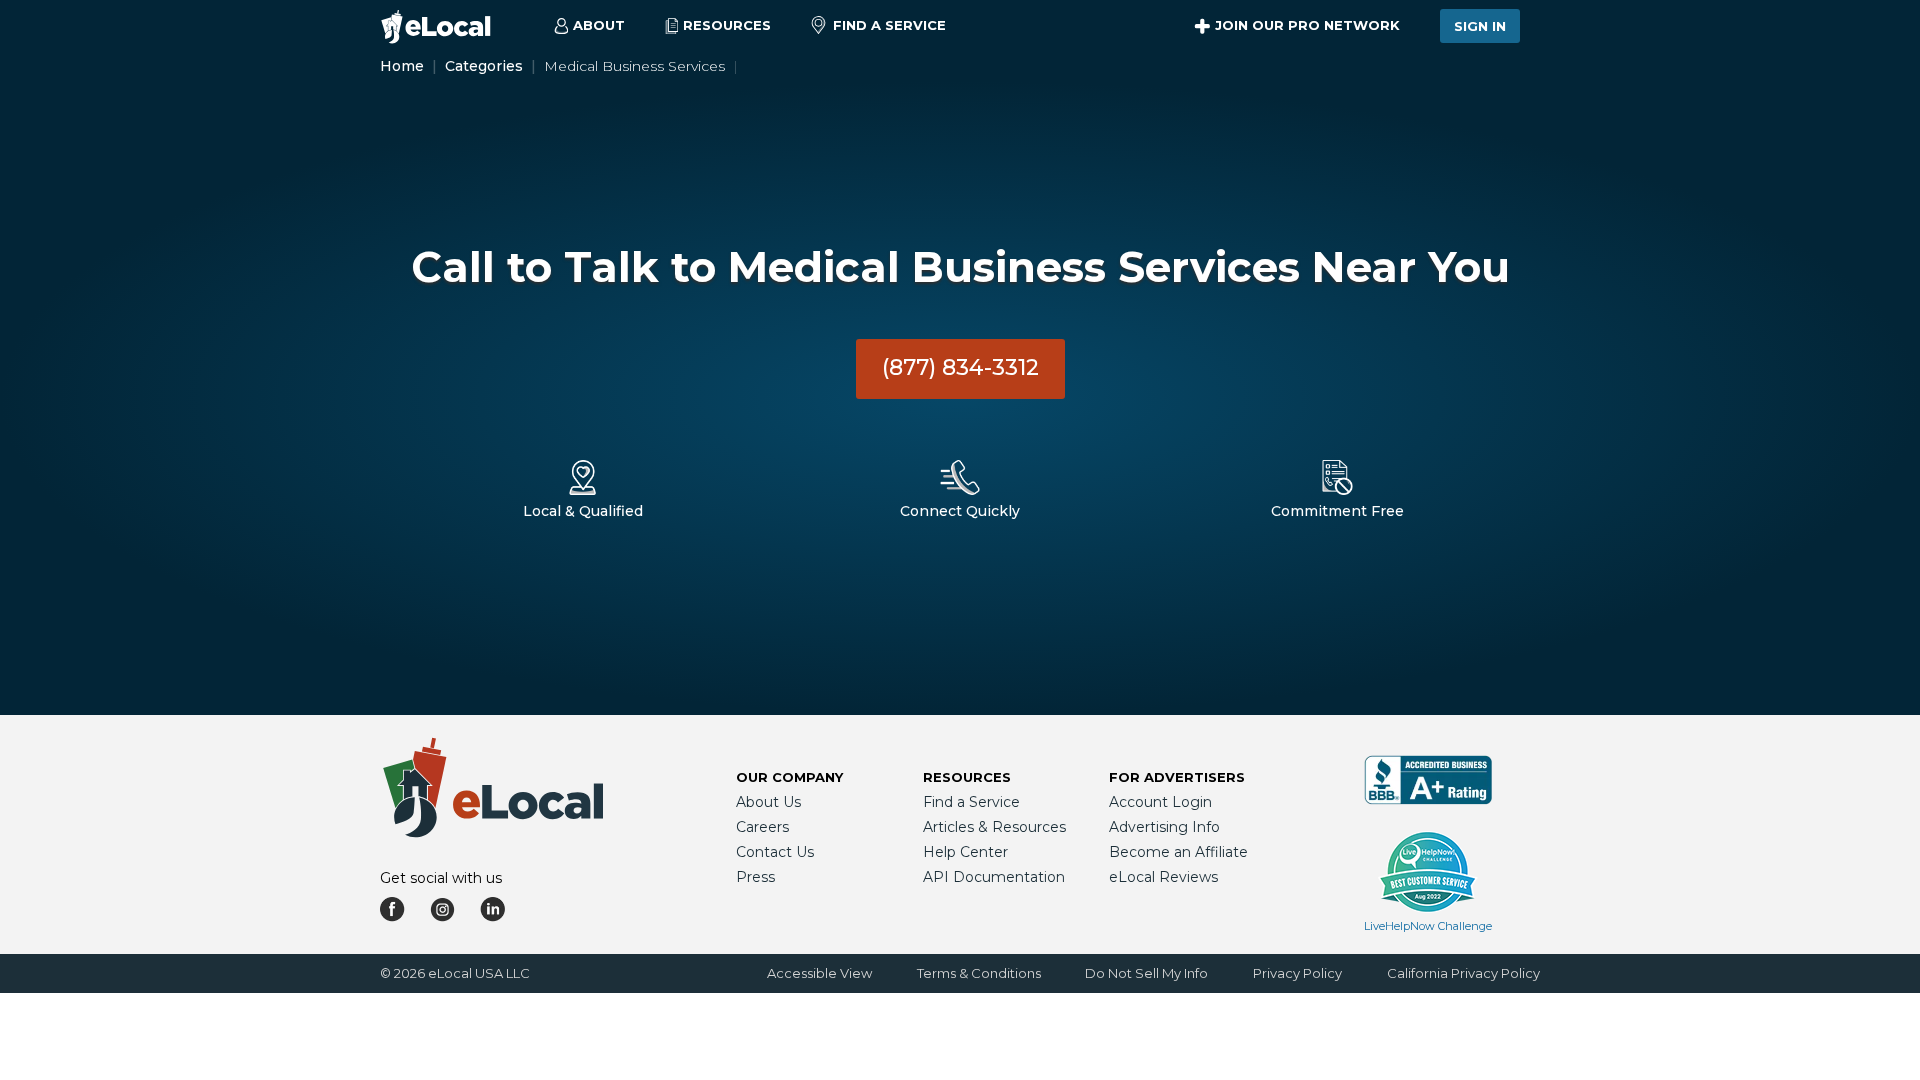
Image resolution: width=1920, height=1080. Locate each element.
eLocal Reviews (1163, 877)
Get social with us (441, 878)
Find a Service (889, 25)
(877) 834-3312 (960, 367)
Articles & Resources (994, 827)
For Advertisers (1177, 777)
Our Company (789, 777)
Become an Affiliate (1178, 852)
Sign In (1480, 26)
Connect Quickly (960, 511)
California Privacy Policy (1463, 973)
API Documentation (994, 877)
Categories (484, 66)
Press (755, 877)
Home (402, 66)
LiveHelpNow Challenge (1428, 926)
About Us (768, 802)
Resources (967, 777)
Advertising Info (1164, 827)
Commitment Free (1337, 511)
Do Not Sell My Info (1146, 973)
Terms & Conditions (979, 973)
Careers (762, 827)
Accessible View (819, 973)
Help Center (965, 852)
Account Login (1160, 802)
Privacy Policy (1297, 973)
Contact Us (775, 852)
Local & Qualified (583, 511)
